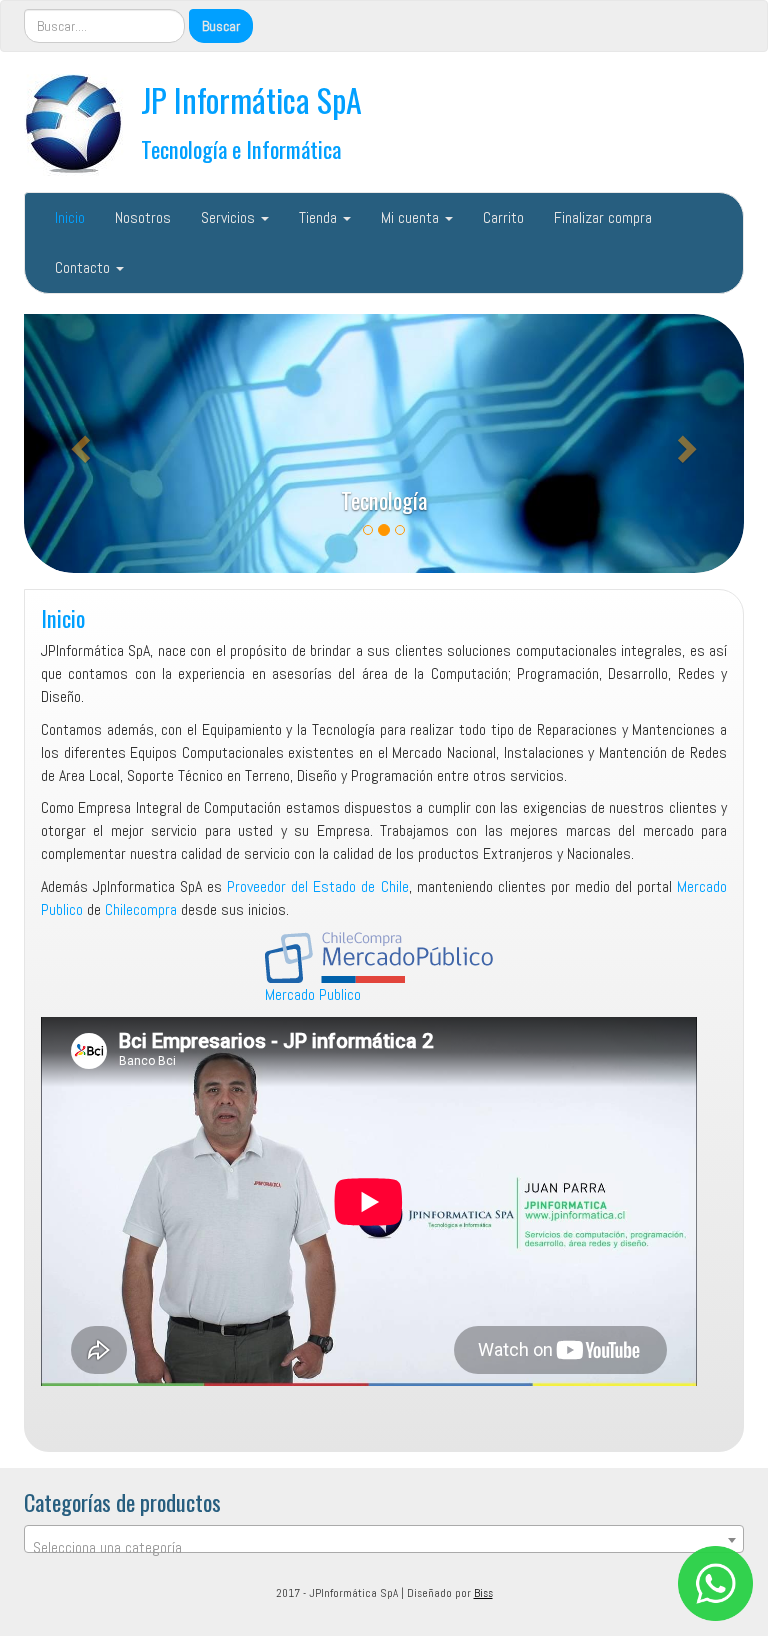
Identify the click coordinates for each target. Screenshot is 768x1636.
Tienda (320, 217)
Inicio (70, 217)
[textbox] (384, 1548)
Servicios (230, 217)
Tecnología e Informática (241, 148)
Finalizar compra (603, 217)
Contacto (84, 267)
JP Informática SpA (251, 99)
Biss (483, 1593)
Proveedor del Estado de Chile (317, 886)
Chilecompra (141, 909)
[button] (78, 443)
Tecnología (384, 499)
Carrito (503, 217)
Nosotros (143, 217)
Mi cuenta (412, 217)
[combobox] (384, 1539)
